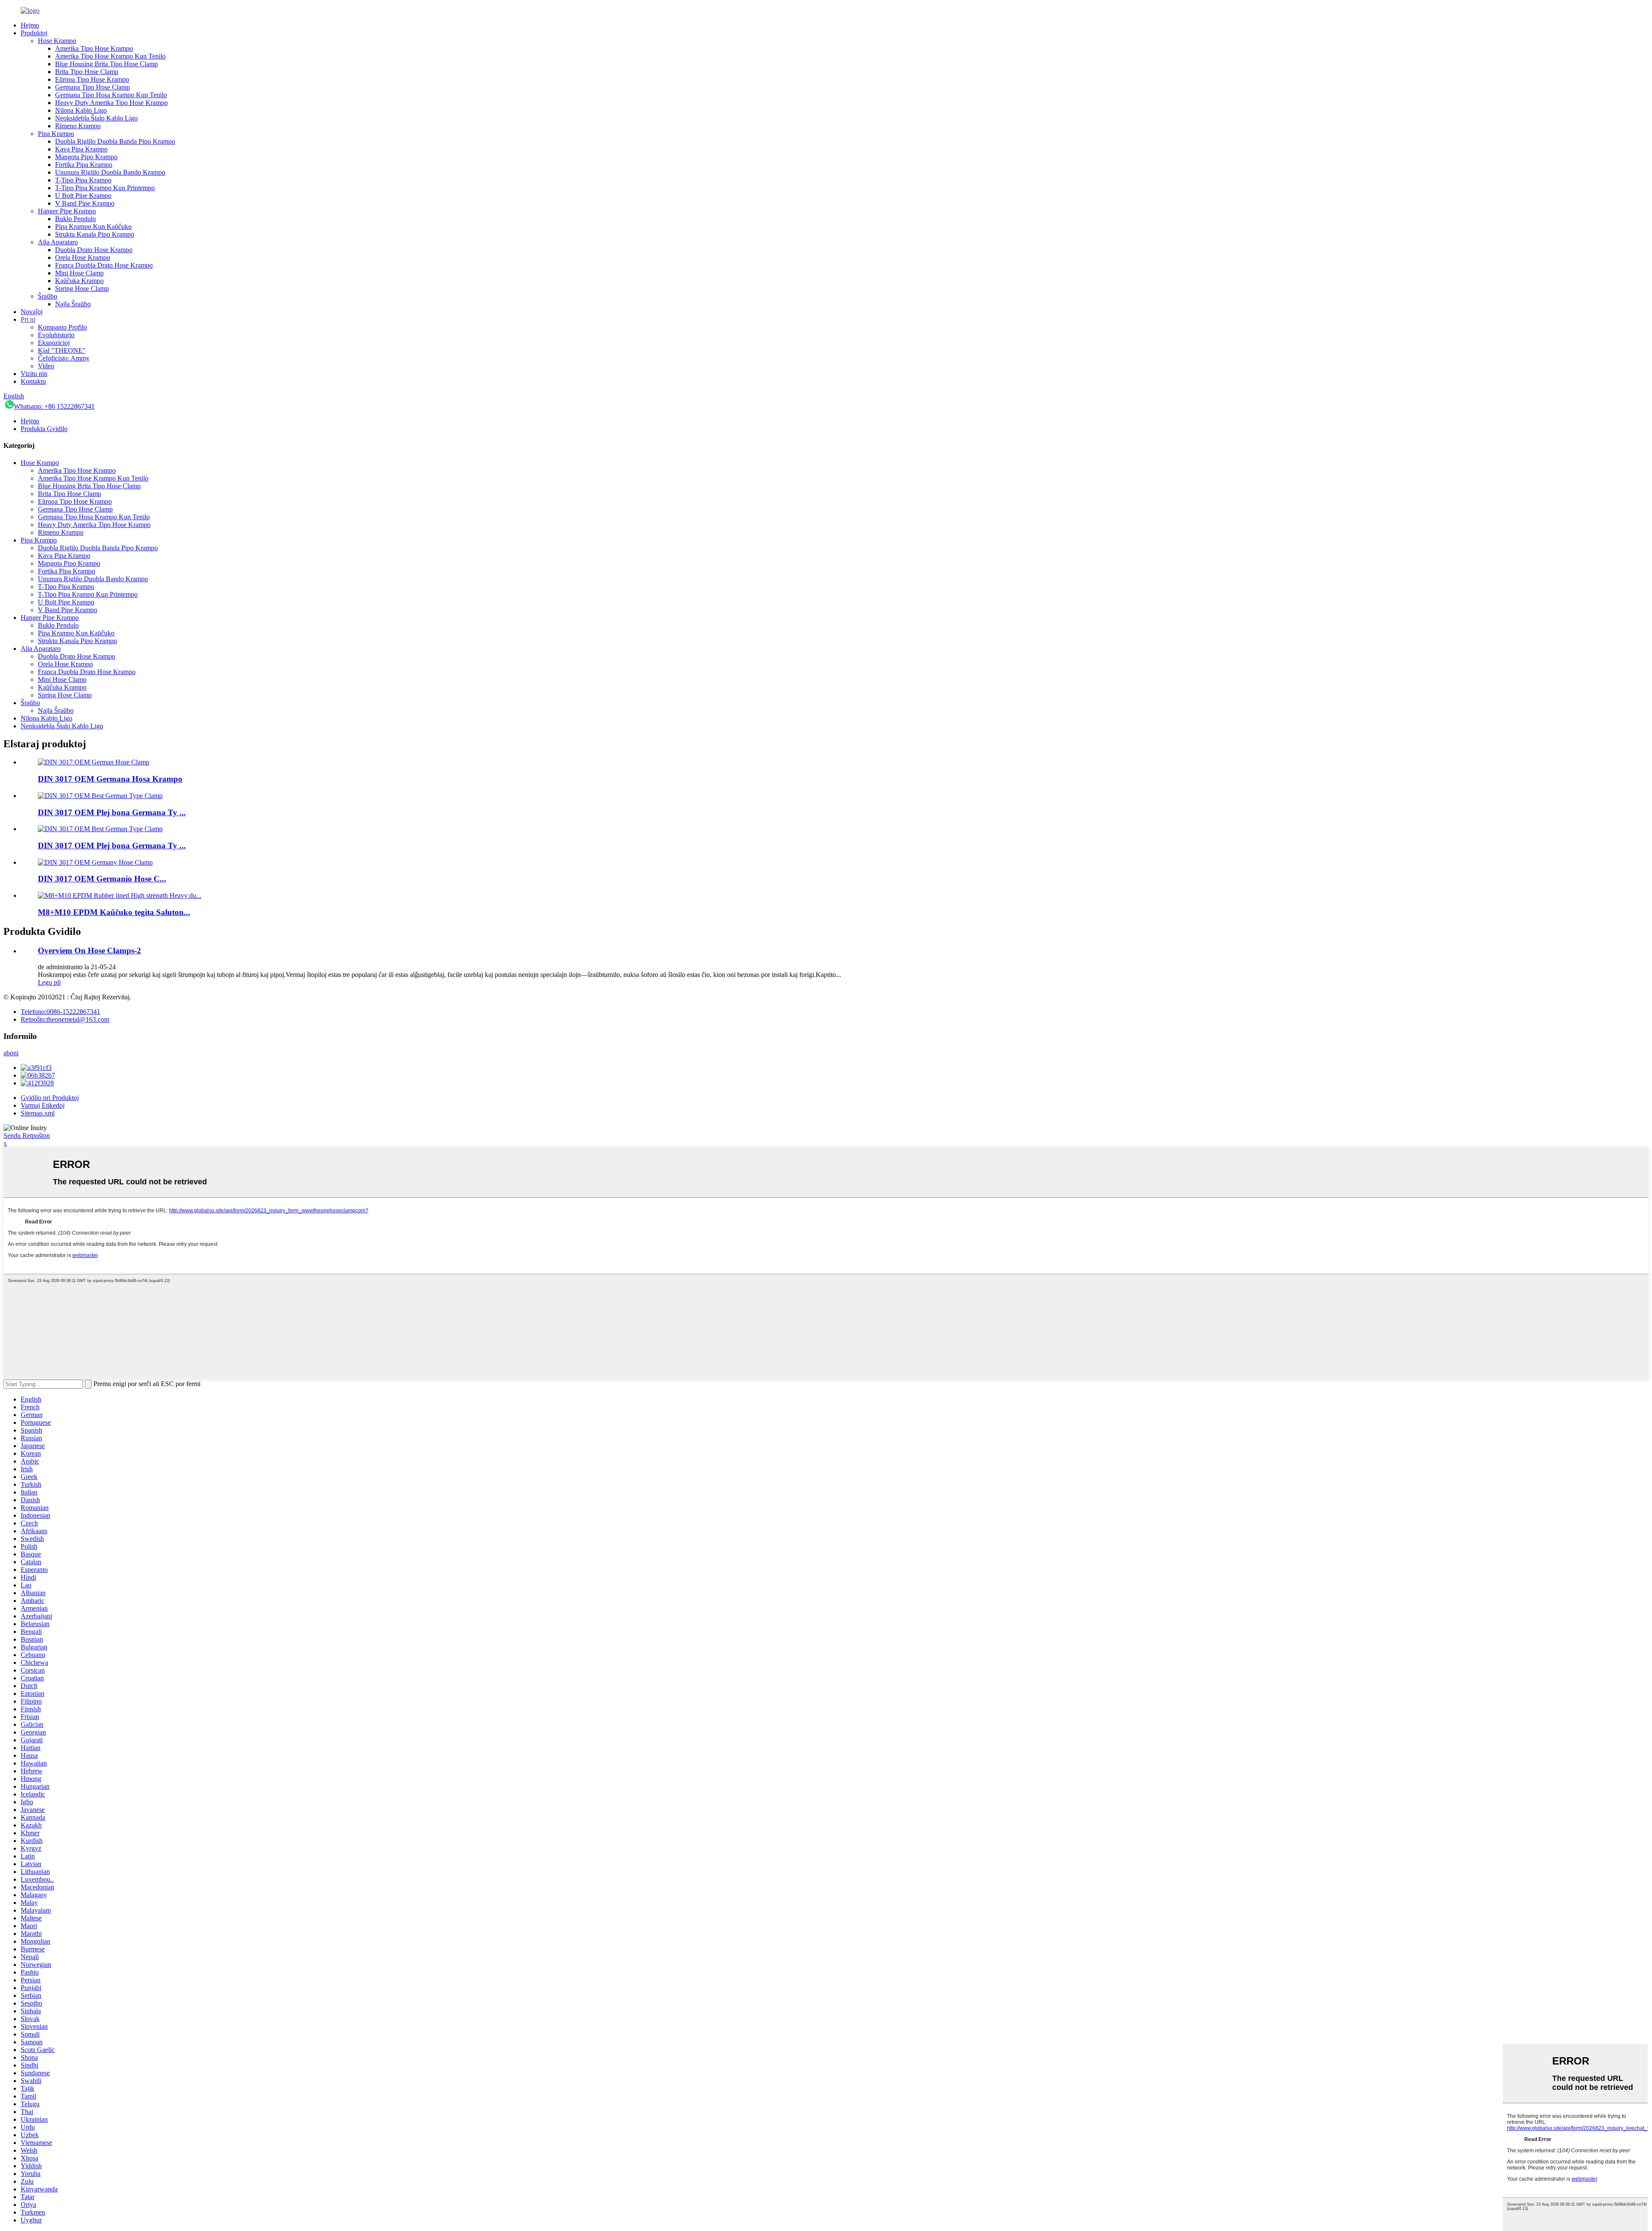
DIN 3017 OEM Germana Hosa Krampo (110, 779)
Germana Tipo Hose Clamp (92, 87)
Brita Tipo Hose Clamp (87, 72)
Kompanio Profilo (62, 327)
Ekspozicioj (54, 343)
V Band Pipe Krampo (85, 203)
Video (46, 366)
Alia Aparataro (58, 242)
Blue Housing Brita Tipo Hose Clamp (106, 64)
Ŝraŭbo (48, 296)
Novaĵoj (32, 312)
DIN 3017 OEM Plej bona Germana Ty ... (112, 812)
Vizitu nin (34, 374)
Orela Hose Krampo (83, 257)
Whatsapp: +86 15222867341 (54, 406)
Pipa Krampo (56, 134)
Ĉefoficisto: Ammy (64, 358)
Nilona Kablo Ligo (81, 110)
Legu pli (49, 982)
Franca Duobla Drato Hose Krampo (104, 265)
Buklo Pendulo (76, 219)
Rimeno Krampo (78, 126)
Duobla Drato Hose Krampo (94, 250)
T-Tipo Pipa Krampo (83, 180)
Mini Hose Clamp (79, 273)
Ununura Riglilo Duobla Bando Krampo (110, 172)
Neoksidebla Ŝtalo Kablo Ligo (96, 118)
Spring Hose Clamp (82, 288)
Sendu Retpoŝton (27, 1136)
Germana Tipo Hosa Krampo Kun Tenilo (111, 95)
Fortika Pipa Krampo (84, 165)
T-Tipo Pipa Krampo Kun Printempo (105, 188)
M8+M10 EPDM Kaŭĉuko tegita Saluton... (114, 912)
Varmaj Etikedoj (43, 1105)
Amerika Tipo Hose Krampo (94, 48)
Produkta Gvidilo (44, 429)
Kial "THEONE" (62, 350)
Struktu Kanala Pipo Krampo (95, 234)
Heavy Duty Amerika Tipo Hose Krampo (111, 103)
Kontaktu (33, 381)
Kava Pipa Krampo (81, 149)
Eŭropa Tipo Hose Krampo (92, 79)
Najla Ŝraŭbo (73, 304)
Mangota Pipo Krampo (86, 157)
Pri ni (28, 319)
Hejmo (30, 25)
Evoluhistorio (56, 335)
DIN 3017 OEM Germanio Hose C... (102, 879)
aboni (11, 1053)
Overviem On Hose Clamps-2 (89, 951)
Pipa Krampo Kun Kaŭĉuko (93, 226)
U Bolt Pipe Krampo (83, 196)
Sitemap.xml (38, 1113)
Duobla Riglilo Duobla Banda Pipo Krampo (115, 141)
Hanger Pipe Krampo (67, 211)
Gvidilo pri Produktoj (50, 1098)
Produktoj (34, 33)
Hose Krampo (57, 41)
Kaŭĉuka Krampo (79, 281)
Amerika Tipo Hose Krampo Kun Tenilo (110, 56)
